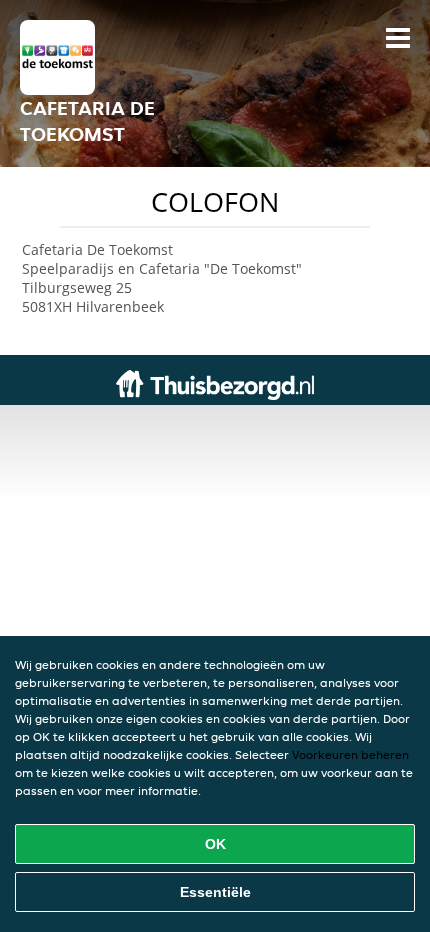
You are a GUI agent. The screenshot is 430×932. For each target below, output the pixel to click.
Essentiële (215, 892)
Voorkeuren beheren (350, 754)
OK (215, 844)
